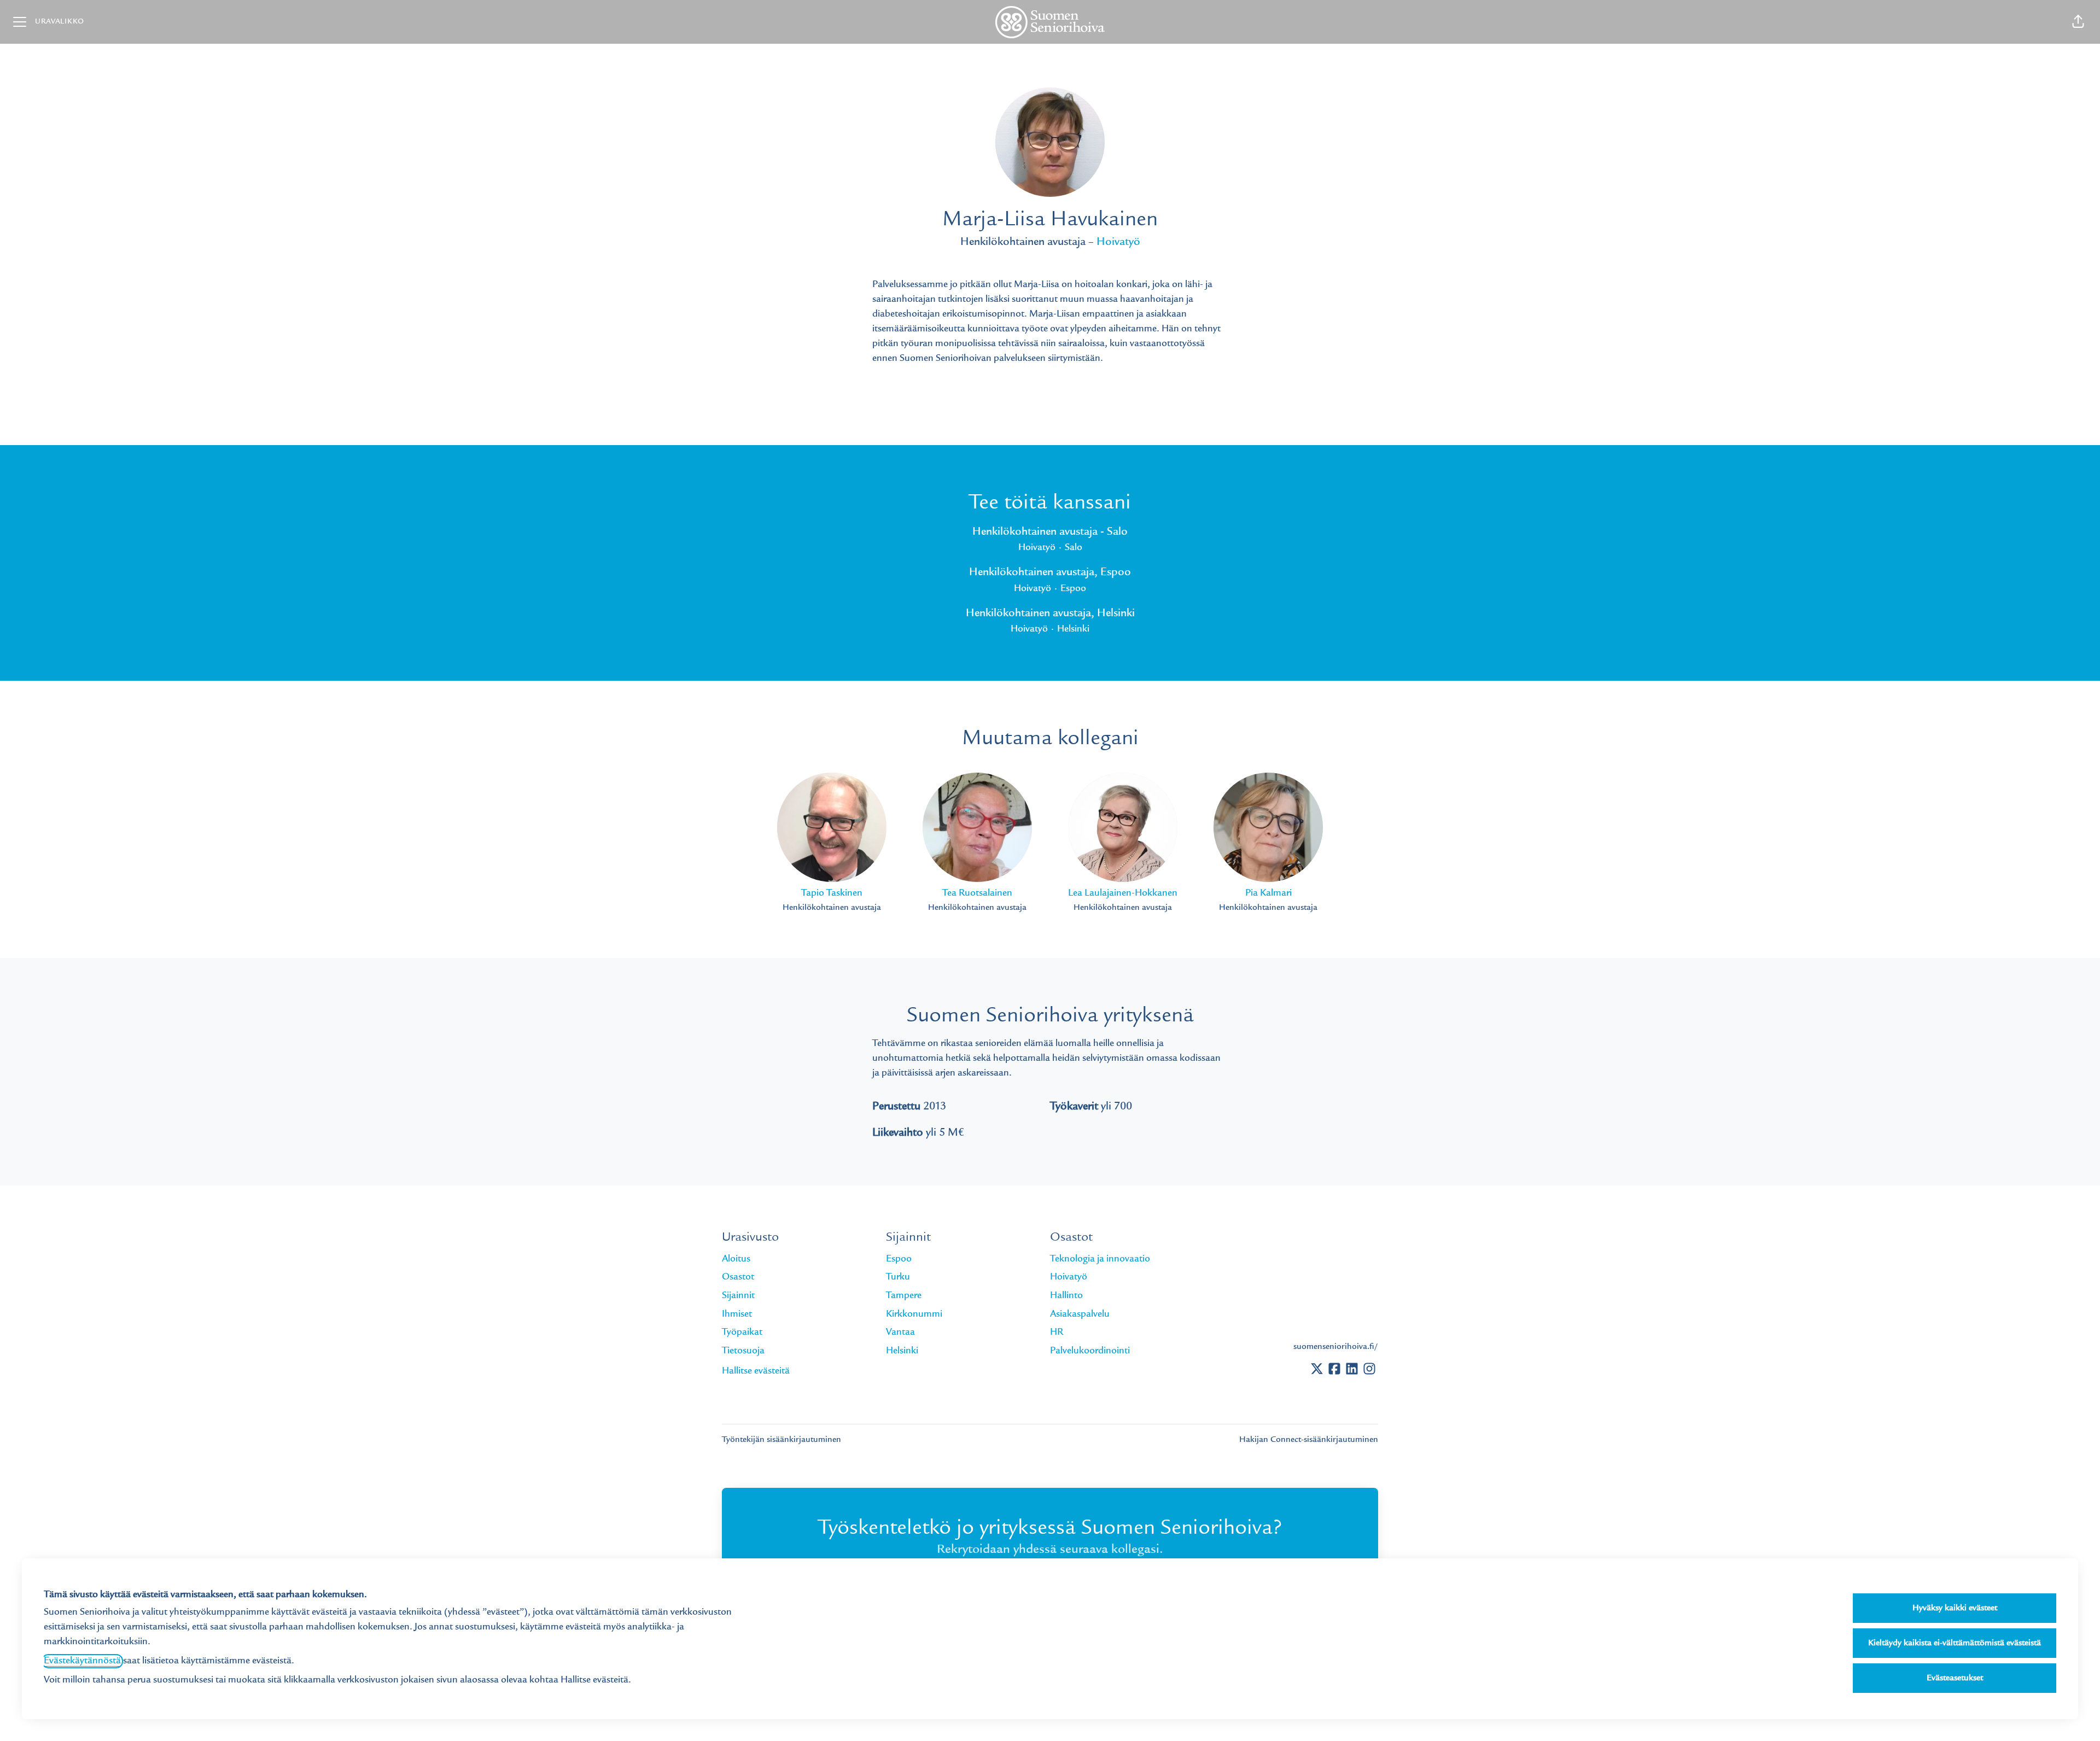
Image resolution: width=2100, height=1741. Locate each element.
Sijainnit (738, 1296)
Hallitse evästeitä (756, 1371)
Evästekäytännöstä (82, 1661)
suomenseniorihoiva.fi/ (1336, 1347)
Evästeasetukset (1955, 1678)
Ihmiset (737, 1314)
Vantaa (900, 1333)
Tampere (904, 1296)
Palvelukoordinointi (1090, 1351)
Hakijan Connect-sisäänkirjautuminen (1309, 1440)
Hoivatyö (1118, 243)
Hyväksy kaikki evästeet (1955, 1608)
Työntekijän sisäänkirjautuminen (781, 1440)
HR (1057, 1333)
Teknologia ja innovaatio (1100, 1259)
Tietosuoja (743, 1351)
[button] (2078, 22)
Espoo (899, 1259)
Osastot (738, 1277)
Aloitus (736, 1259)
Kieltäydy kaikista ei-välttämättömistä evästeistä (1955, 1643)
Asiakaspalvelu (1080, 1314)
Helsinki (902, 1351)
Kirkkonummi (914, 1314)
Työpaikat (742, 1333)
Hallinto (1066, 1296)
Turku (898, 1277)
